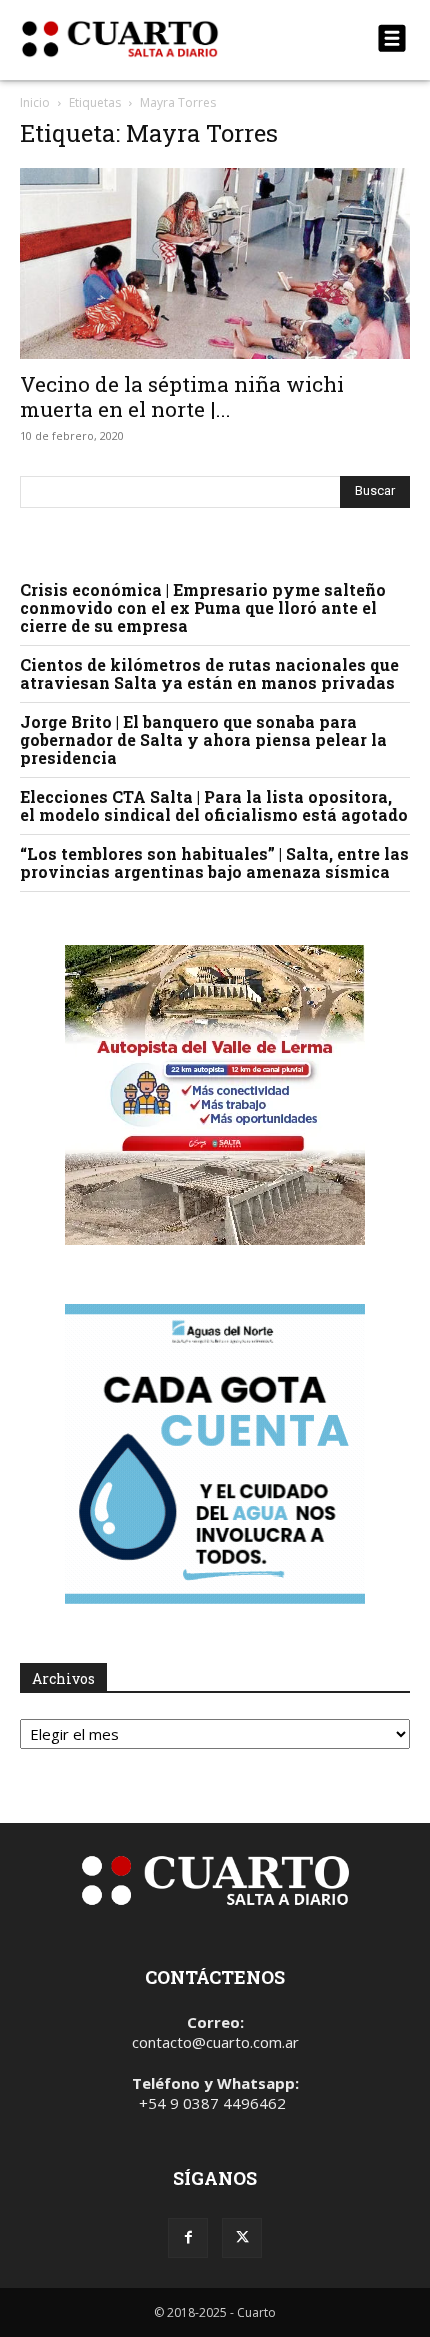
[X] (242, 2238)
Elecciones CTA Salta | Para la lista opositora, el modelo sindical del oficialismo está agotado (214, 805)
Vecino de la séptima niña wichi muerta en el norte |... (182, 396)
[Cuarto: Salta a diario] (156, 39)
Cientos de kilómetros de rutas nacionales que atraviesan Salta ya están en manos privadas (209, 673)
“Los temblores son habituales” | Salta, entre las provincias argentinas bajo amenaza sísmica (214, 862)
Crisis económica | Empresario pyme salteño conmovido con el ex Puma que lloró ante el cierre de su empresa (203, 607)
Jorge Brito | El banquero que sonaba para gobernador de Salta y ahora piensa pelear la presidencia (203, 739)
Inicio (35, 102)
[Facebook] (188, 2238)
